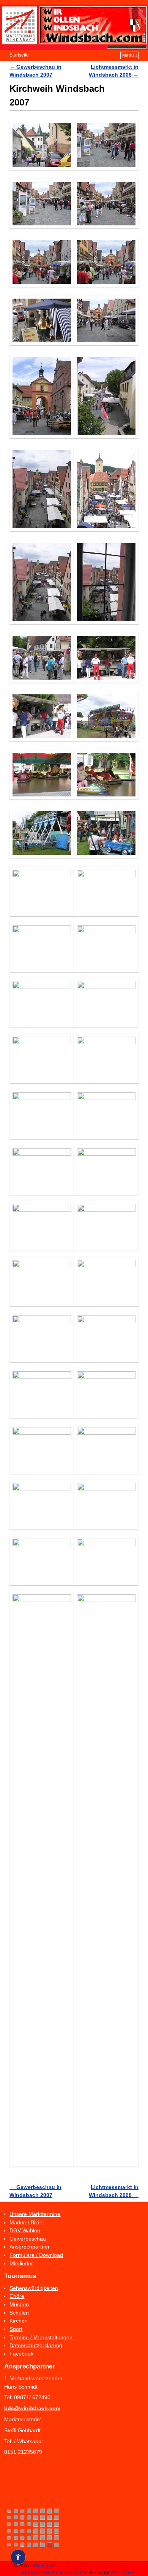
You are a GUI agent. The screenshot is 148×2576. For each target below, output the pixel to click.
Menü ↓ (130, 55)
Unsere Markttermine (35, 2214)
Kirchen (19, 2321)
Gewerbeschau (28, 2239)
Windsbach (44, 2566)
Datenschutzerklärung (36, 2345)
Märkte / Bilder (27, 2222)
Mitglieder (21, 2263)
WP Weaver (122, 2573)
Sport (16, 2329)
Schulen (19, 2313)
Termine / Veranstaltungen (41, 2337)
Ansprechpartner (30, 2247)
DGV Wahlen (25, 2230)
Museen (19, 2304)
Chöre (17, 2296)
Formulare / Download (36, 2255)
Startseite (19, 55)
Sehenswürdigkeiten (34, 2288)
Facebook (21, 2354)
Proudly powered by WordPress (55, 2573)
